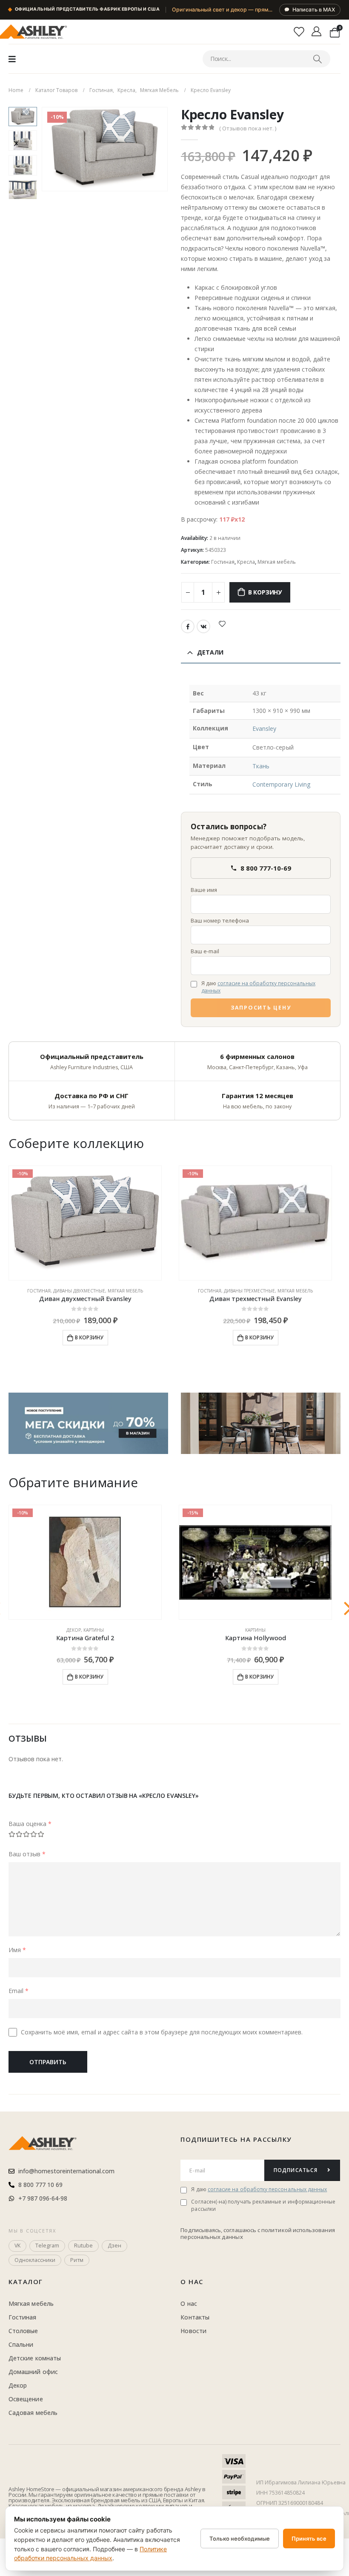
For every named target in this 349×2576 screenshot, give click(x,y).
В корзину (265, 592)
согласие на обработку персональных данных (258, 987)
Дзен (114, 2246)
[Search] (317, 59)
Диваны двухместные (79, 1291)
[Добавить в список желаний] (222, 623)
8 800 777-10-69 (266, 868)
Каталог (26, 2282)
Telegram (47, 2246)
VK (203, 626)
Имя (17, 1950)
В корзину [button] (89, 1337)
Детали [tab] (210, 652)
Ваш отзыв (27, 1854)
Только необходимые (240, 2538)
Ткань (261, 766)
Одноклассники (35, 2260)
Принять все (309, 2538)
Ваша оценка (30, 1824)
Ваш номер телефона (220, 920)
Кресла (246, 562)
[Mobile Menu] (12, 59)
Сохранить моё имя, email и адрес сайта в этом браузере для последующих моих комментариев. (162, 2032)
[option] (23, 117)
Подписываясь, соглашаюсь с (221, 2230)
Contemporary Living (281, 784)
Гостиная (223, 562)
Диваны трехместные (249, 1291)
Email (19, 1991)
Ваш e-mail (205, 951)
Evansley (265, 728)
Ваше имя (204, 890)
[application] (261, 1423)
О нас (192, 2282)
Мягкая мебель (277, 562)
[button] (52, 149)
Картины (94, 1630)
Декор (74, 1630)
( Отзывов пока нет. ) (248, 128)
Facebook (188, 626)
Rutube (83, 2246)
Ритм (77, 2260)
